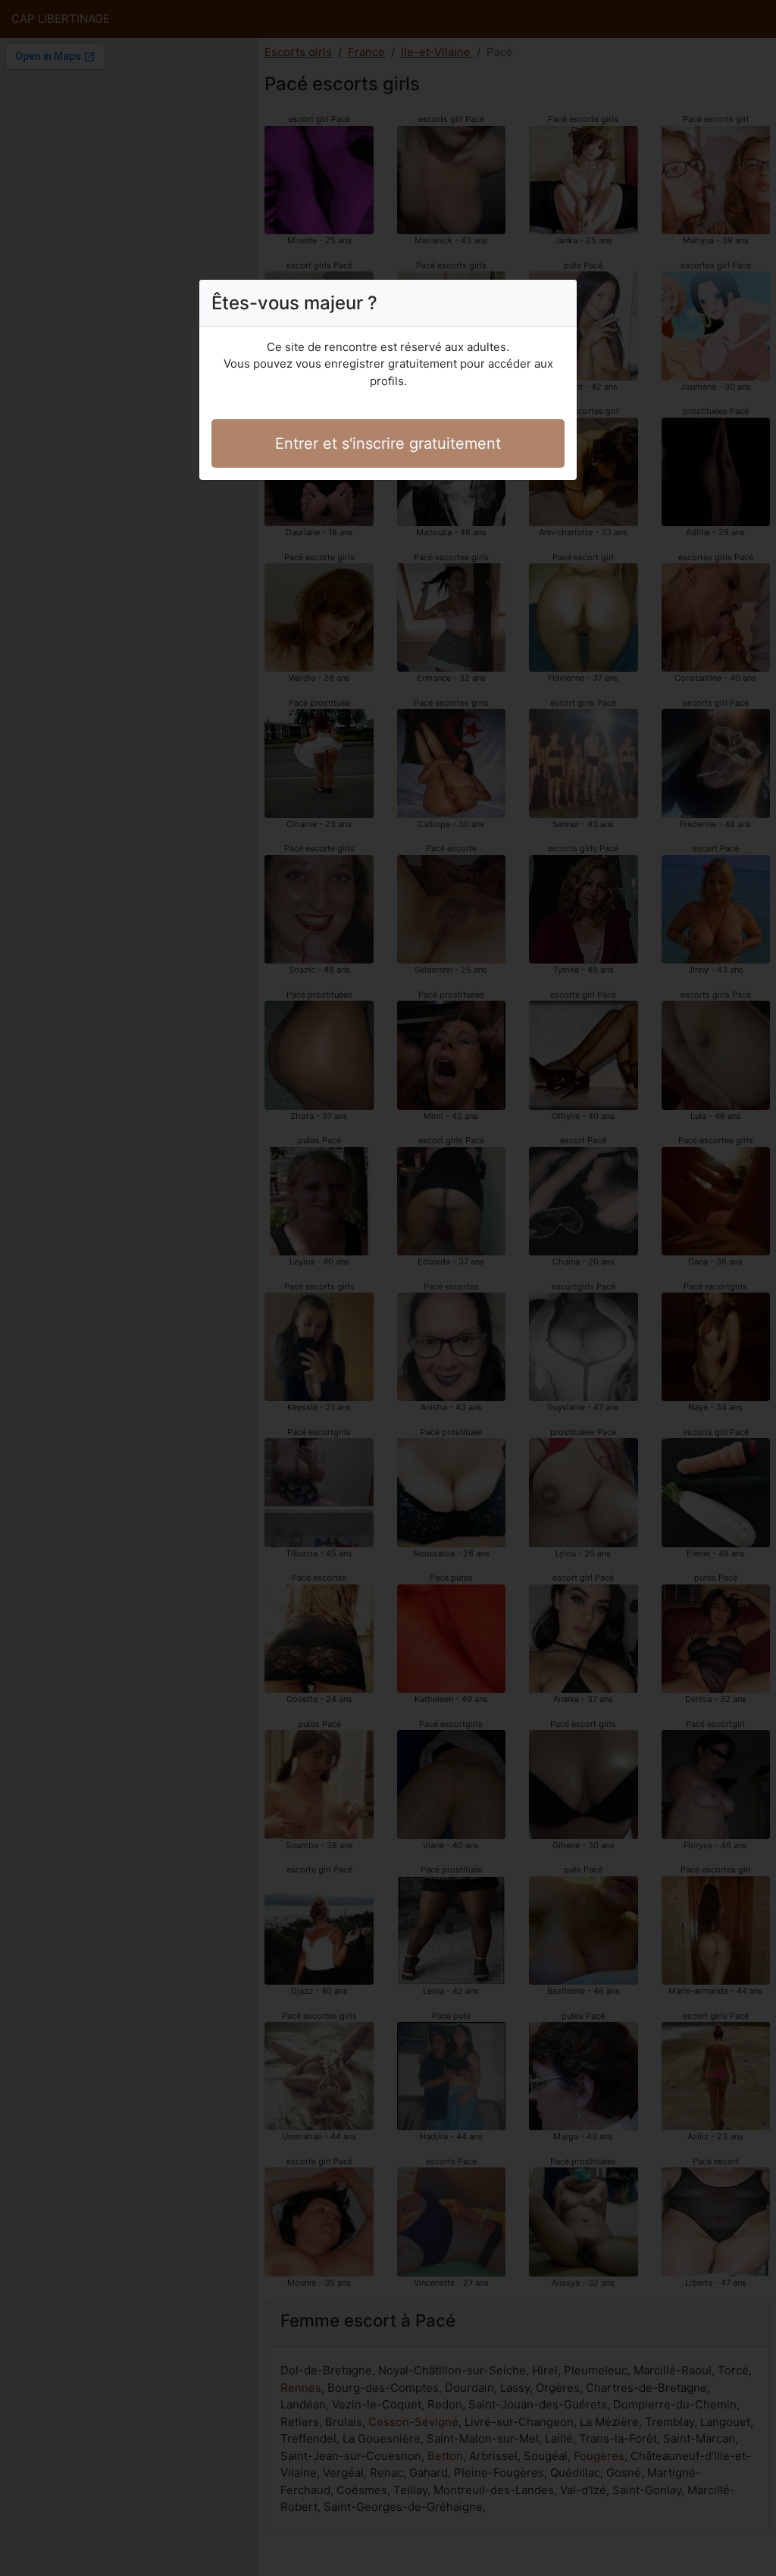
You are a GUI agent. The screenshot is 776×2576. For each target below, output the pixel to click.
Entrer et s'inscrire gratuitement (388, 443)
